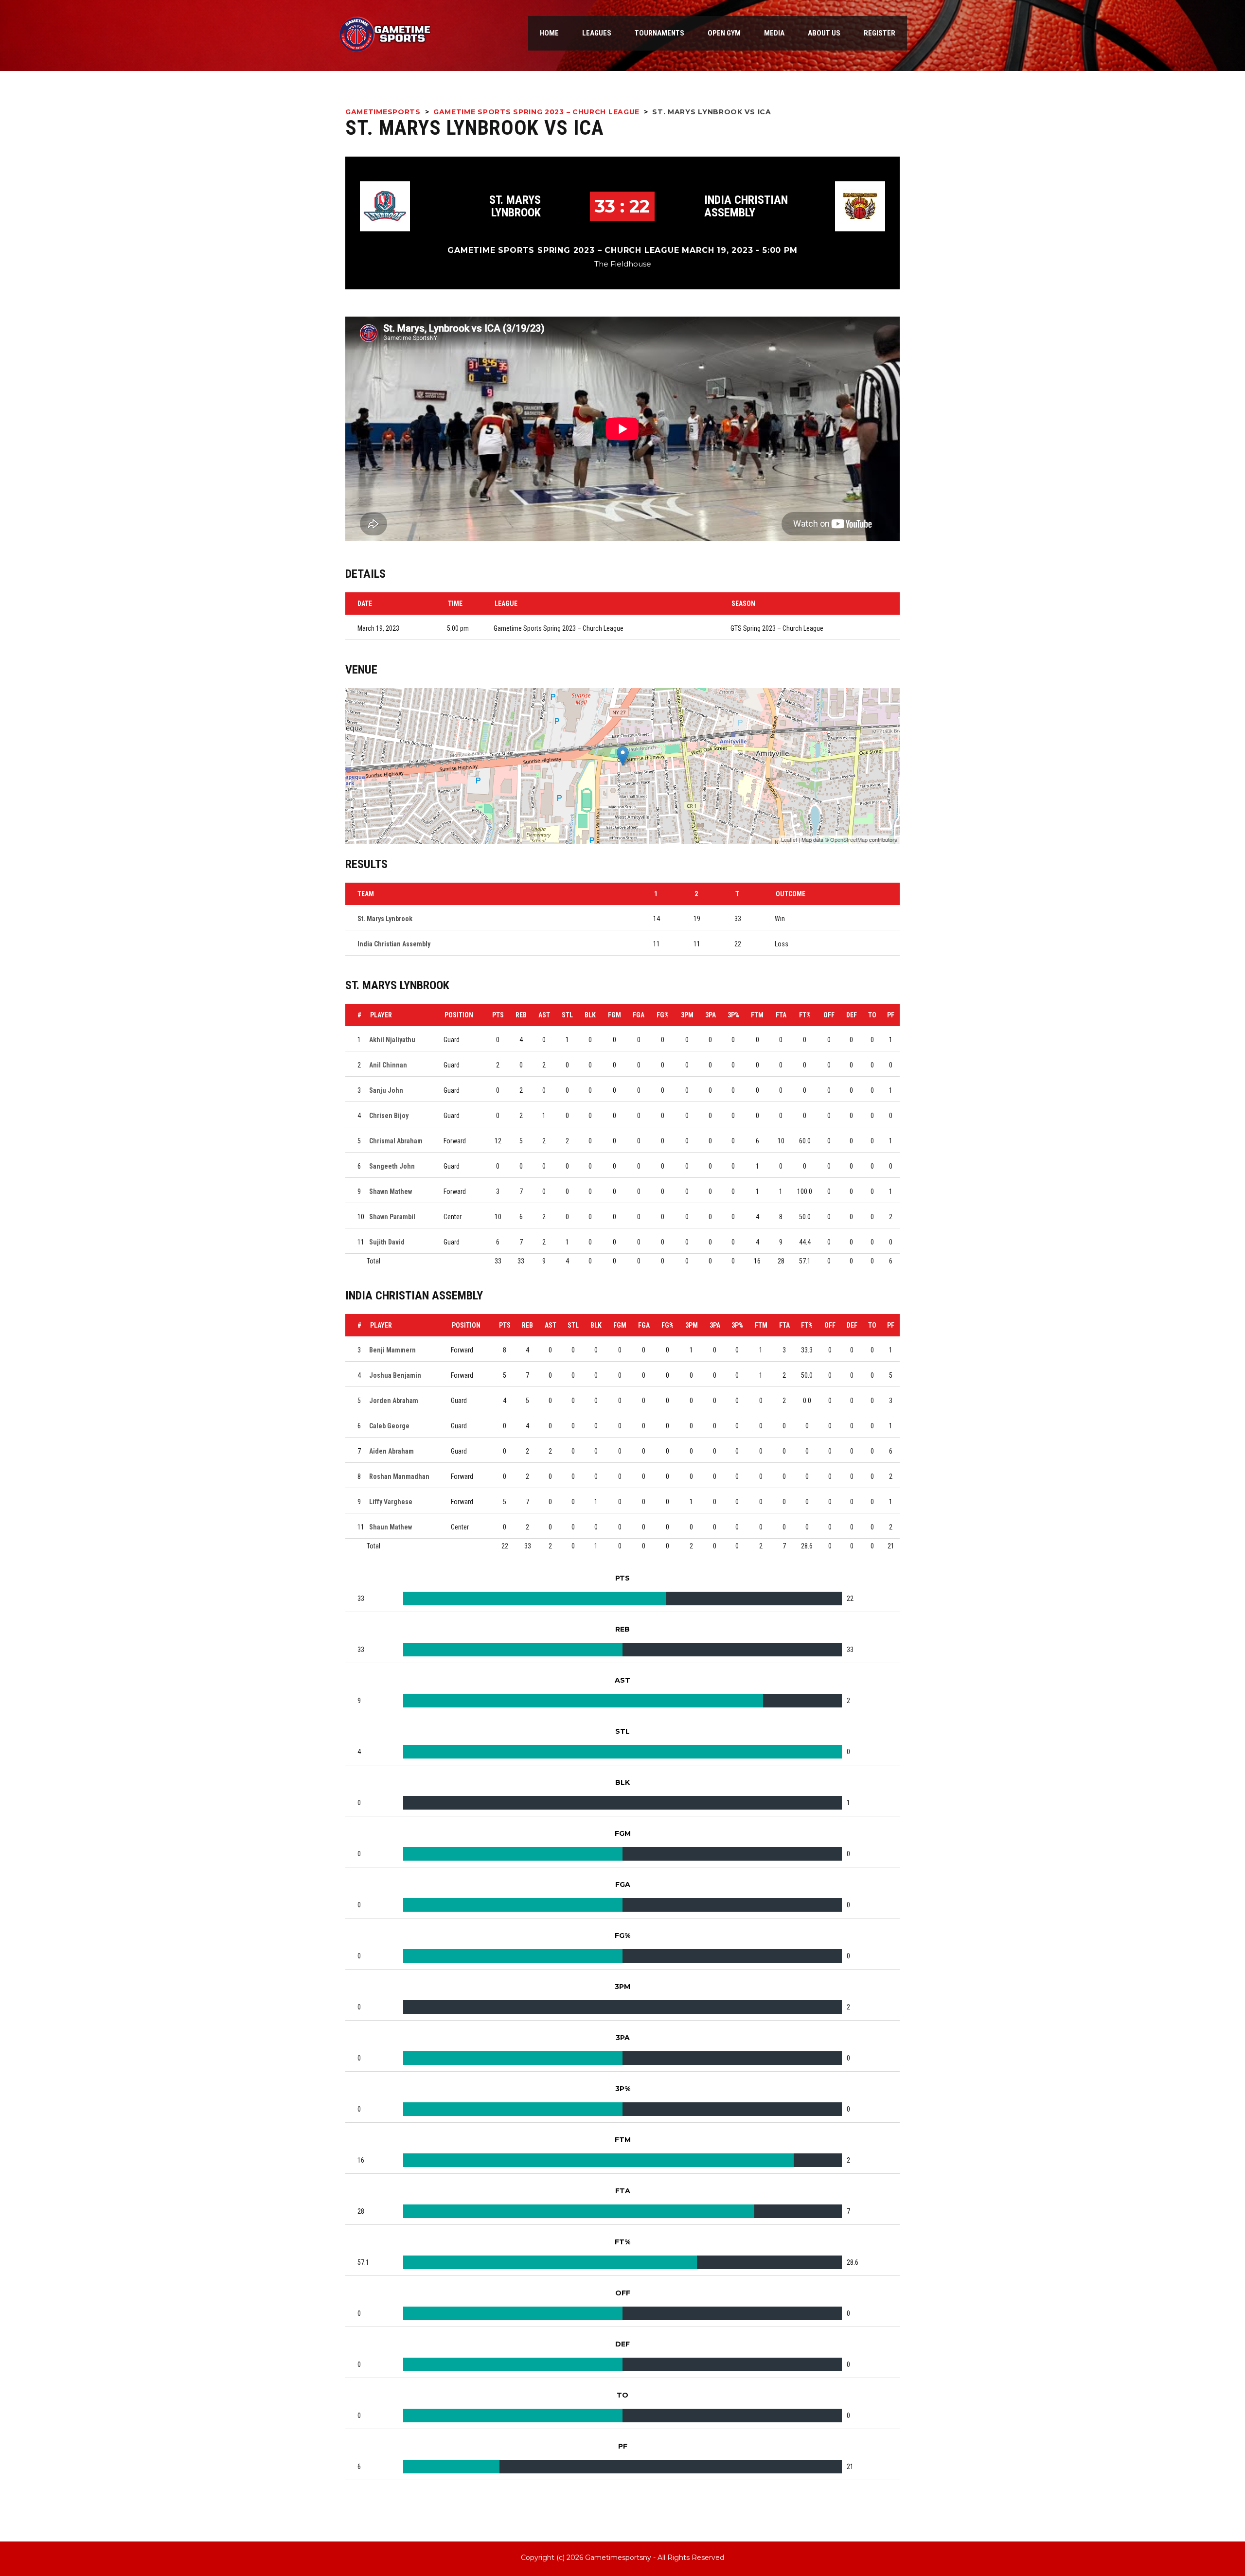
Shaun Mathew (391, 1527)
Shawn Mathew (391, 1191)
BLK (590, 1015)
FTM (757, 1015)
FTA (781, 1015)
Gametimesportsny (618, 2558)
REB (521, 1015)
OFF (829, 1015)
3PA (711, 1015)
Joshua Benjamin (395, 1375)
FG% (663, 1015)
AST (544, 1015)
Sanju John (386, 1090)
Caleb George (389, 1426)
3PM (687, 1015)
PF (891, 1015)
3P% (733, 1015)
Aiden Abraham (391, 1451)
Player (381, 1015)
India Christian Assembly (746, 206)
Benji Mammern (392, 1350)
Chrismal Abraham (396, 1141)
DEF (852, 1015)
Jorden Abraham (394, 1401)
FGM (614, 1015)
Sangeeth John (392, 1166)
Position (459, 1015)
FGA (639, 1015)
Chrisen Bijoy (389, 1116)
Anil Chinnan (388, 1065)
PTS (498, 1015)
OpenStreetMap (849, 839)
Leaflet (789, 839)
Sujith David (387, 1242)
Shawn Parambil (392, 1217)
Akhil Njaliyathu (392, 1040)
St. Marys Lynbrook (515, 206)
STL (567, 1015)
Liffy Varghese (391, 1502)
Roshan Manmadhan (399, 1476)
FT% (805, 1015)
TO (872, 1015)
